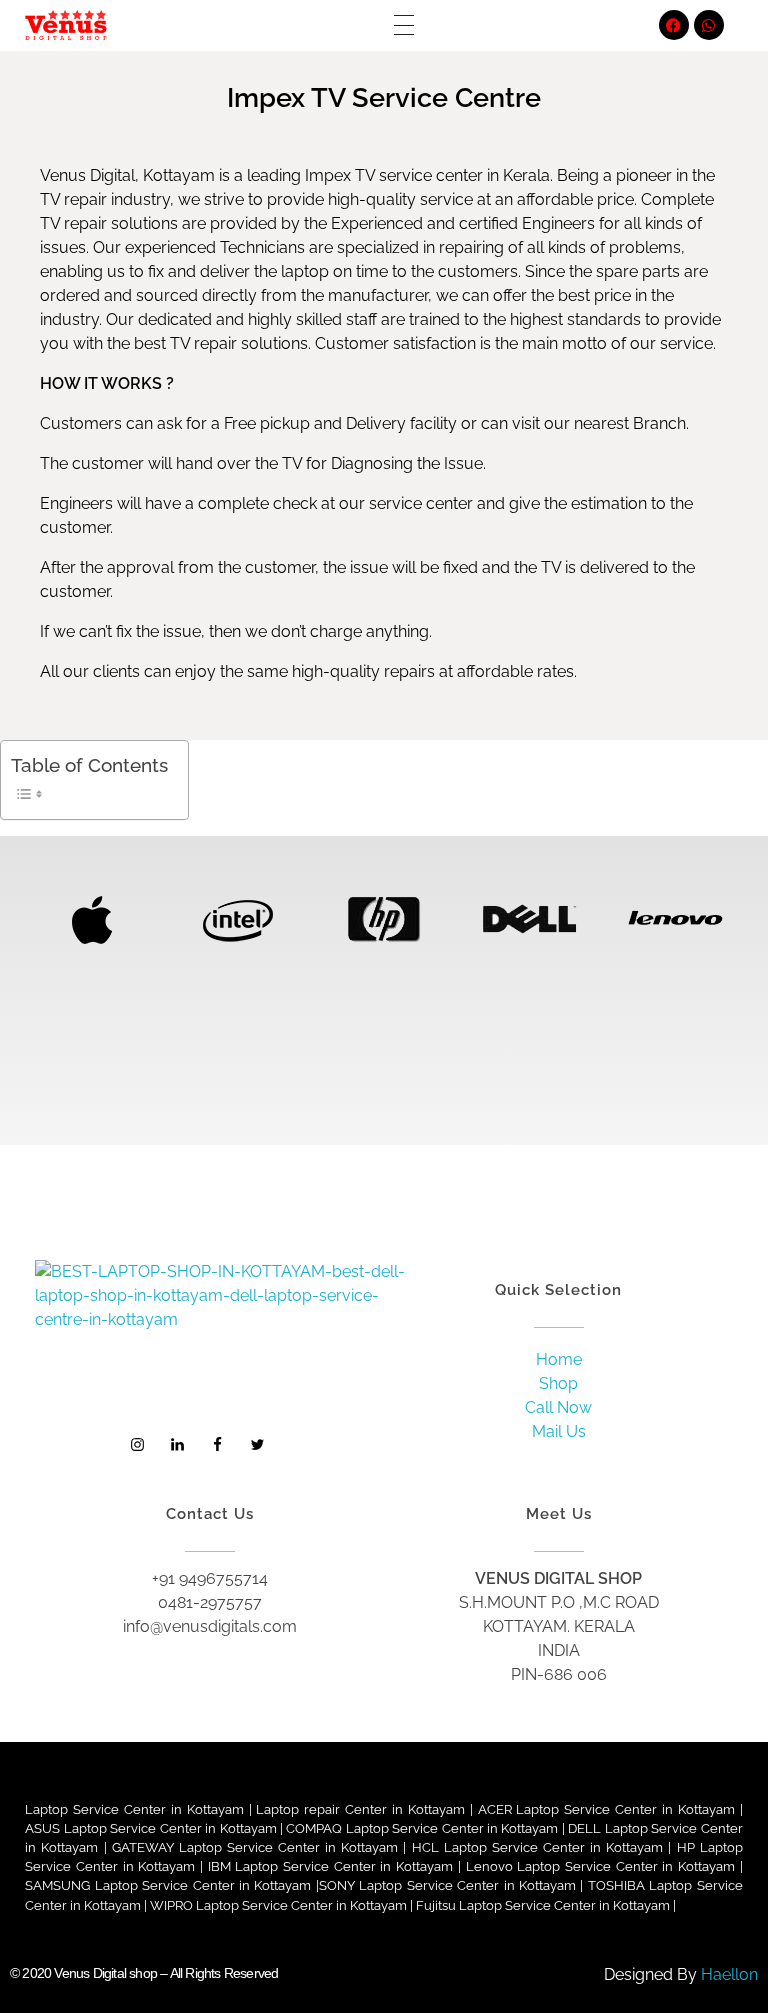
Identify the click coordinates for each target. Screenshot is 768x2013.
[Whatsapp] (709, 25)
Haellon (729, 1974)
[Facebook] (674, 25)
